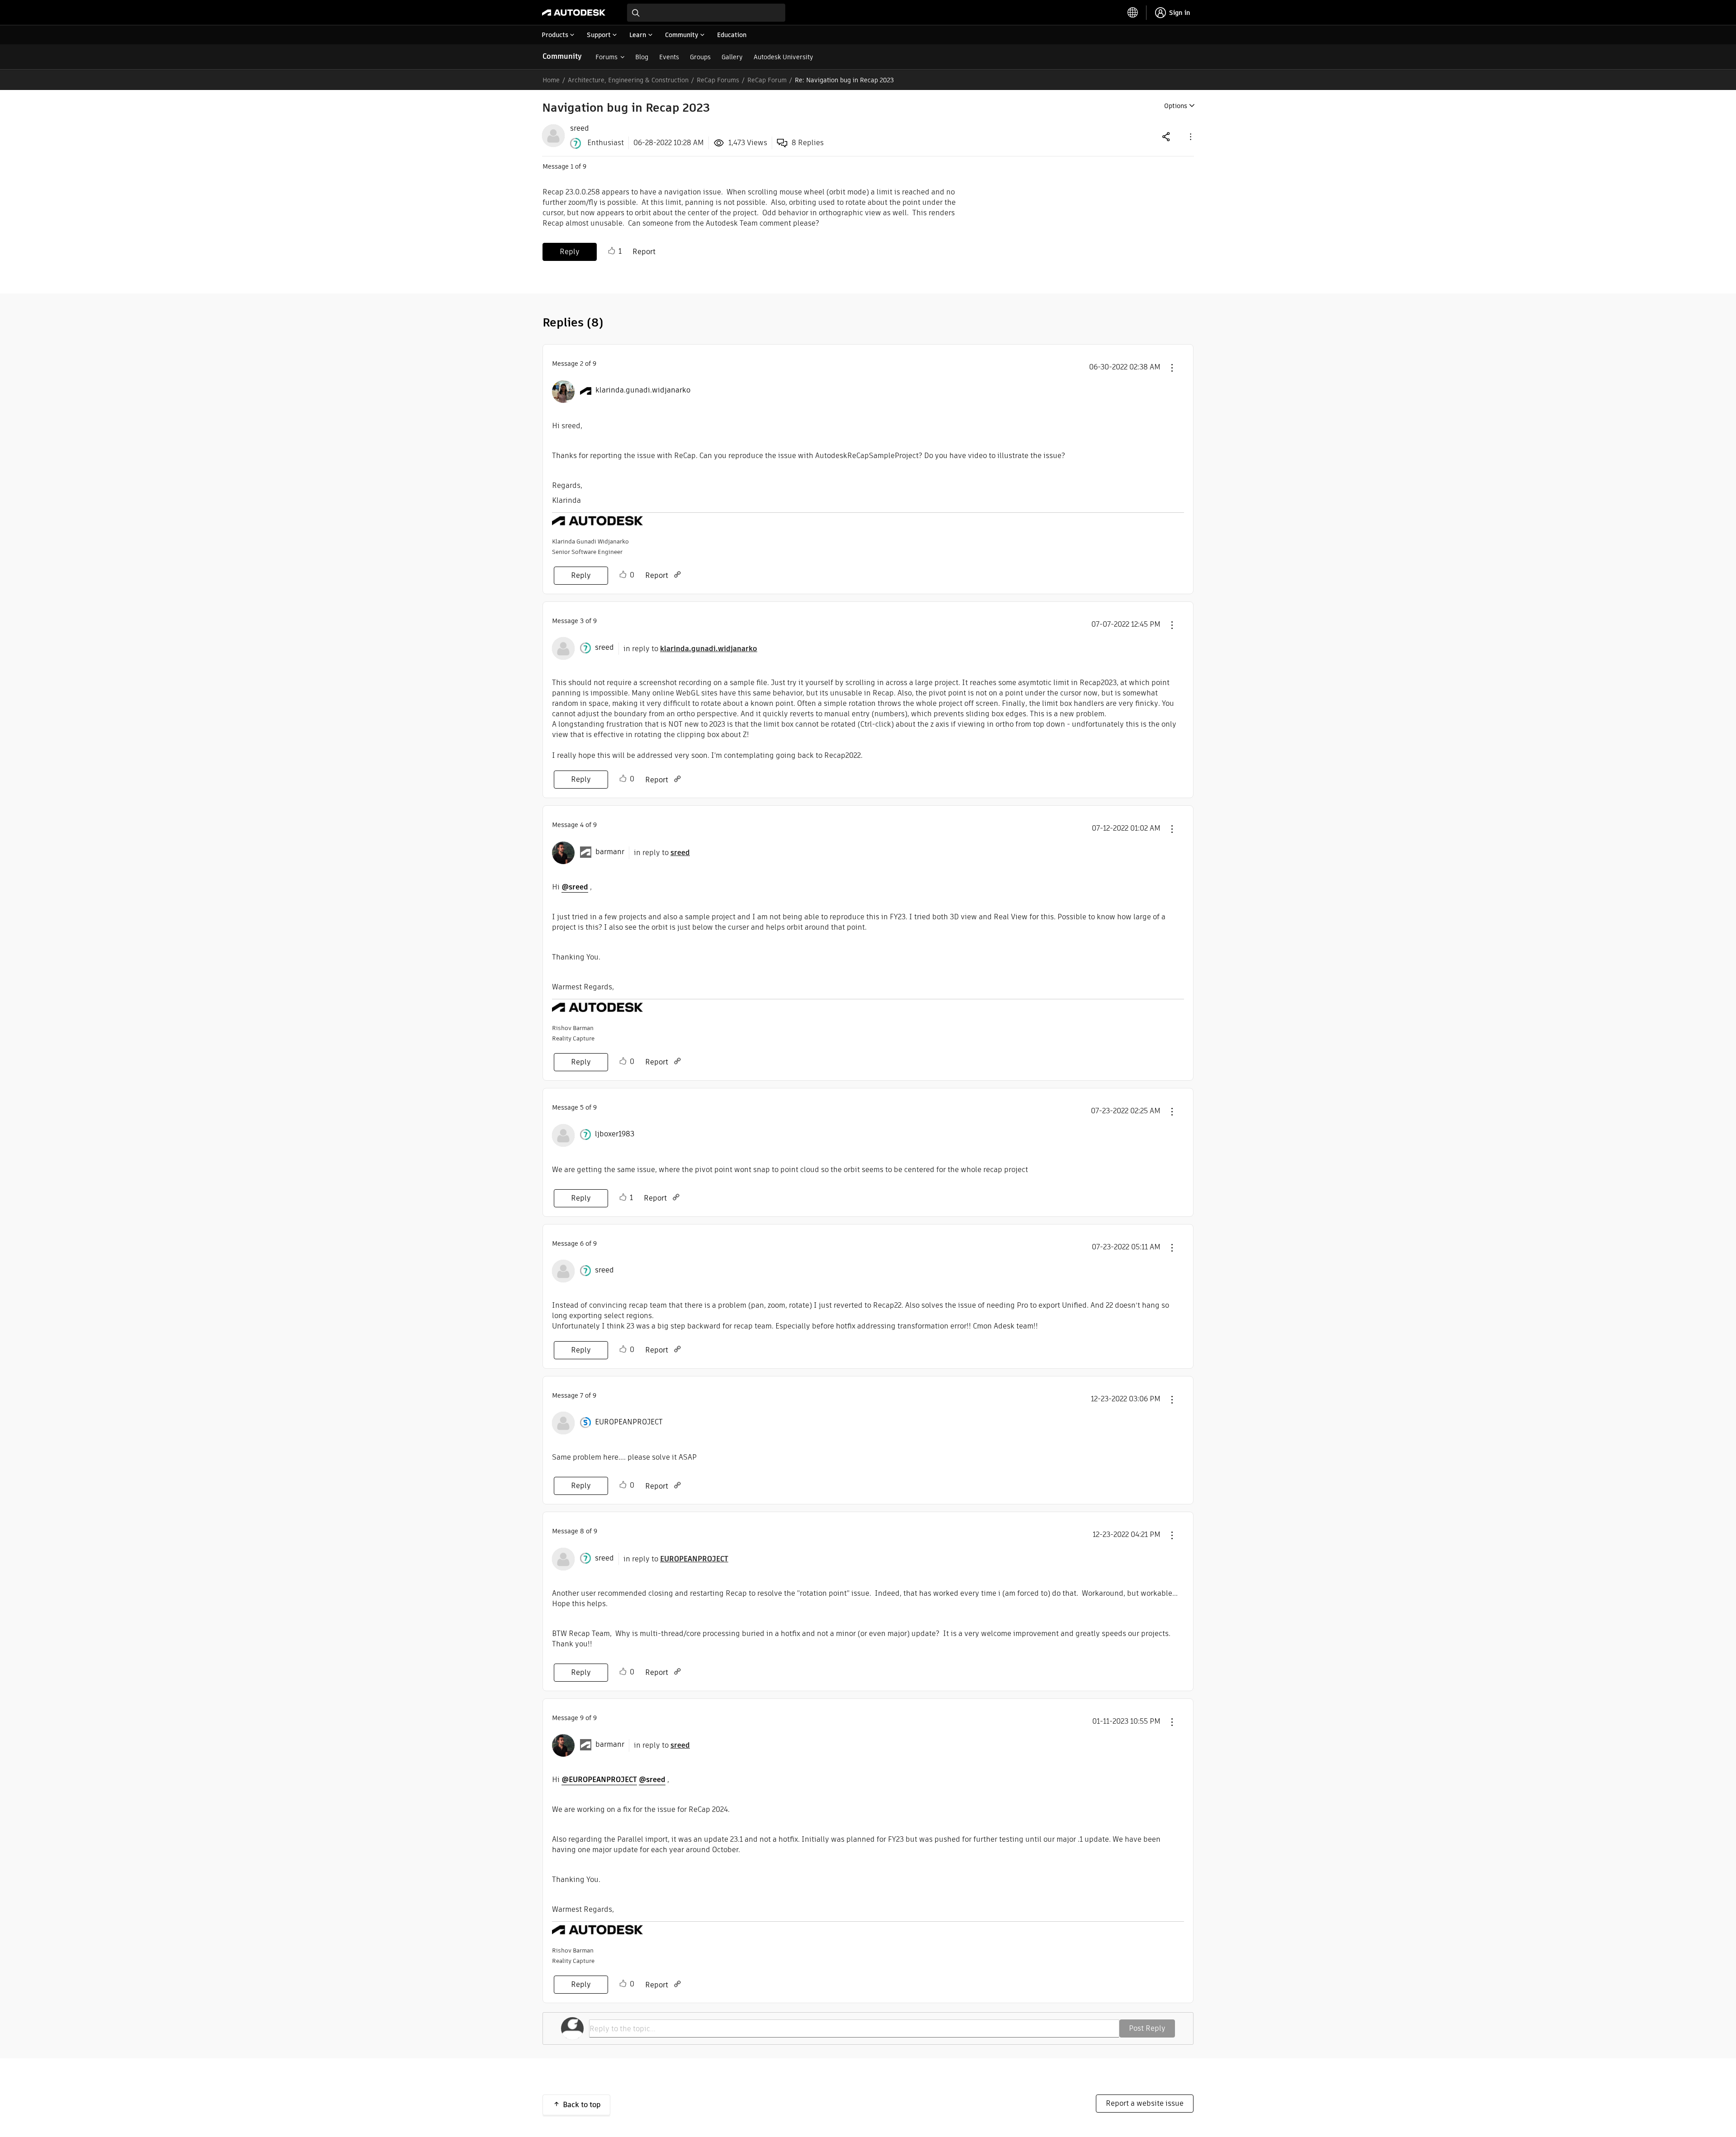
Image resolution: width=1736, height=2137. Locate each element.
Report (644, 252)
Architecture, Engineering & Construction (628, 80)
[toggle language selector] (1133, 13)
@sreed (575, 887)
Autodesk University (783, 57)
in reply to (690, 649)
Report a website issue (1145, 2103)
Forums (606, 57)
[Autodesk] (574, 13)
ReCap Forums (718, 80)
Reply (570, 252)
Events (669, 57)
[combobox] (706, 13)
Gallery (732, 57)
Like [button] (612, 251)
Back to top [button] (582, 2105)
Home (551, 80)
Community (562, 56)
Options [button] (1176, 106)
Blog (642, 57)
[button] (1190, 136)
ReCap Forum (767, 80)
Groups (700, 57)
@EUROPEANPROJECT (599, 1780)
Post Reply (1147, 2028)
